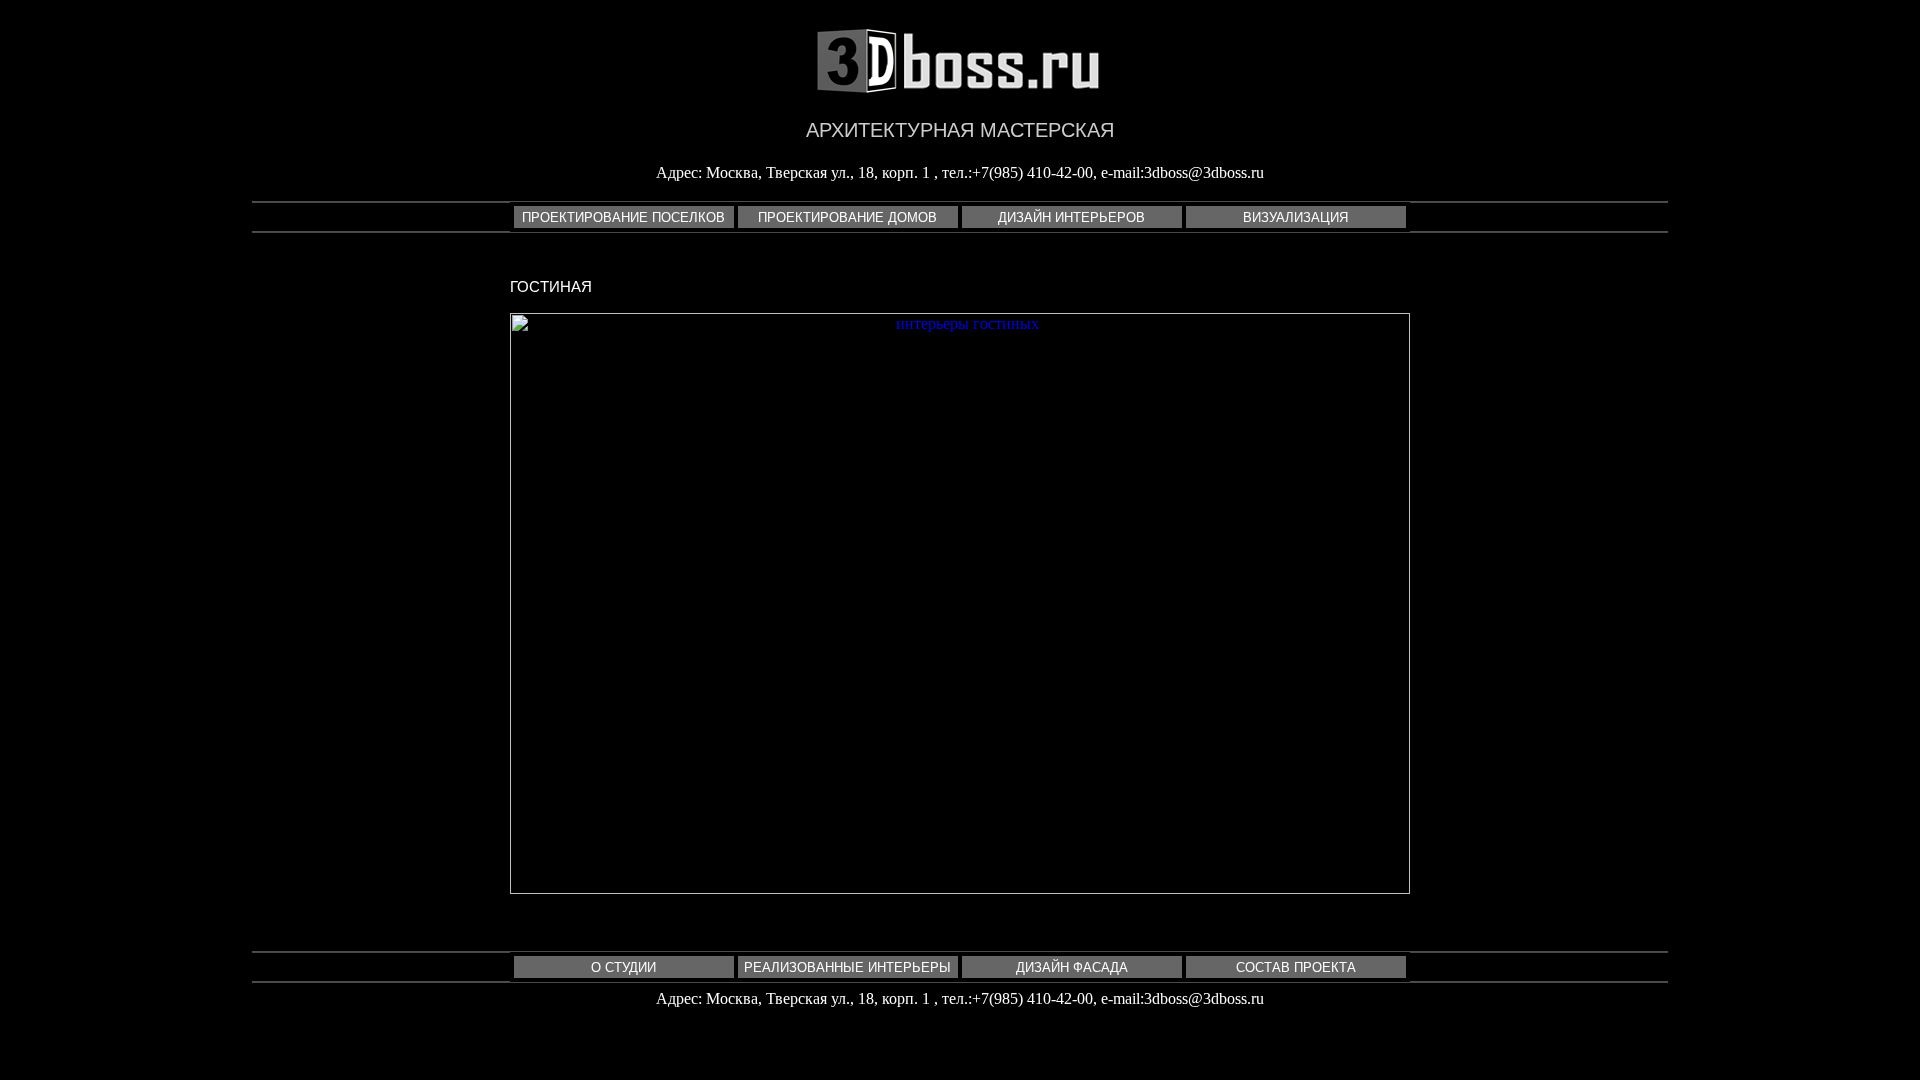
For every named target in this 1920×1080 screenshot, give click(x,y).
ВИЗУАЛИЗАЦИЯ (1295, 217)
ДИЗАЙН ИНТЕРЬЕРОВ (1071, 217)
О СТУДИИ (623, 967)
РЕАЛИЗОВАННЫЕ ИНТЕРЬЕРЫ (847, 967)
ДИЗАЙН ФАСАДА (1072, 967)
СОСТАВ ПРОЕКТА (1296, 967)
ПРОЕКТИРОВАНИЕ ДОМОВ (847, 217)
